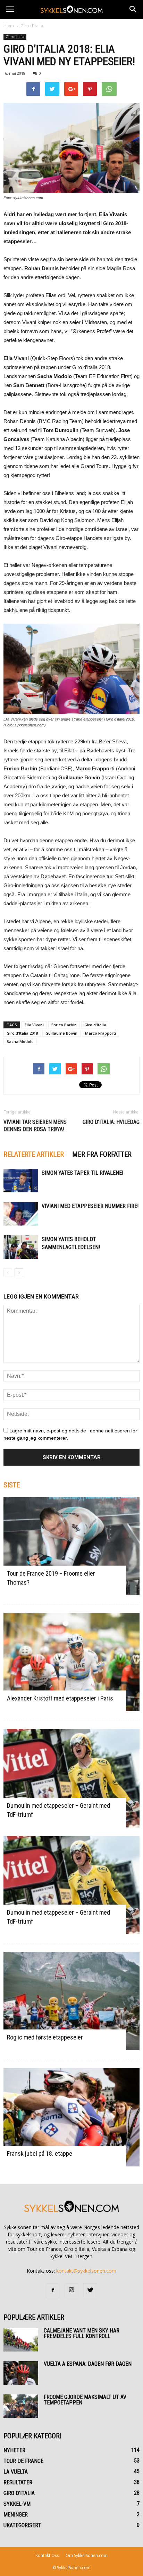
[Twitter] (90, 2290)
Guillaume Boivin (61, 1033)
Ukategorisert (22, 2525)
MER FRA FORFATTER (102, 1154)
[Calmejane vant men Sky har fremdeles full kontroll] (21, 2340)
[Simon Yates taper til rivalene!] (21, 1181)
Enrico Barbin (64, 1025)
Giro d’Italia (32, 26)
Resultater (18, 2482)
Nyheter (14, 2450)
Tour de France (23, 2461)
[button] (133, 9)
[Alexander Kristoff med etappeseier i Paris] (71, 1662)
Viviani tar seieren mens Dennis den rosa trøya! (35, 1126)
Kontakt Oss (47, 2555)
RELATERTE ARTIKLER (34, 1154)
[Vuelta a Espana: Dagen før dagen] (21, 2373)
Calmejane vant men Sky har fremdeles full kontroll (82, 2333)
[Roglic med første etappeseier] (71, 2001)
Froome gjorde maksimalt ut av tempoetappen (85, 2400)
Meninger (16, 2515)
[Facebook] (53, 2290)
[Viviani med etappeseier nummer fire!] (21, 1214)
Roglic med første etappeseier (45, 2037)
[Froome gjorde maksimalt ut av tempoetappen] (21, 2406)
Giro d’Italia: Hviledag (111, 1122)
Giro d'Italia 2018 (22, 1033)
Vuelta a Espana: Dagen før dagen (88, 2364)
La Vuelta (16, 2472)
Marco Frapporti (100, 1033)
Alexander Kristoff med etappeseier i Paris (60, 1698)
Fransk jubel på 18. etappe (40, 2153)
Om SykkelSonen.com (87, 2555)
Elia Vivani (34, 1025)
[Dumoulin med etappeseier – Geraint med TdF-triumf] (71, 1778)
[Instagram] (71, 2290)
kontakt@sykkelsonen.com (86, 2271)
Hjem (9, 26)
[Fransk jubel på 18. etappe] (71, 2117)
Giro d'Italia (95, 1025)
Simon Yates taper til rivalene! (82, 1173)
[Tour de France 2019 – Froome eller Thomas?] (71, 1546)
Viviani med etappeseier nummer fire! (90, 1206)
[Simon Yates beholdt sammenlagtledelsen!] (21, 1247)
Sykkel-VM (17, 2504)
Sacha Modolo (20, 1041)
